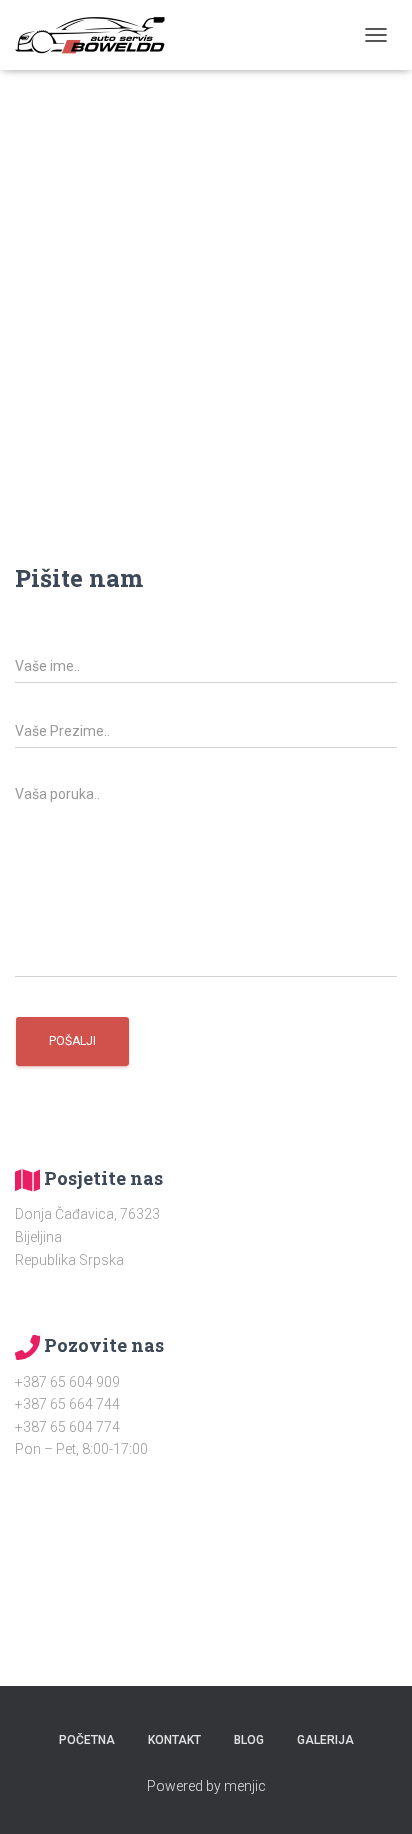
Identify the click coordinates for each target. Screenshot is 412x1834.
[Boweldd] (97, 35)
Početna (87, 1740)
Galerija (325, 1740)
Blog (249, 1740)
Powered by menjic (206, 1786)
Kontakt (174, 1740)
